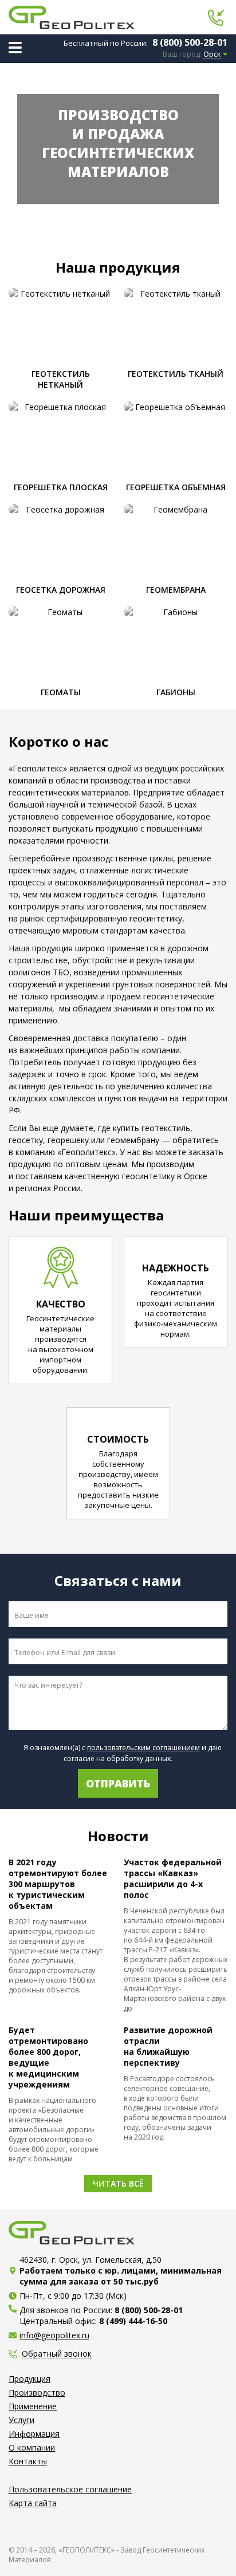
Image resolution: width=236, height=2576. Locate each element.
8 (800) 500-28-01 (190, 42)
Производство (37, 2392)
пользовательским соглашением (143, 1748)
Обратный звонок (57, 2354)
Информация (34, 2434)
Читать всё (118, 2183)
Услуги (21, 2420)
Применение (33, 2406)
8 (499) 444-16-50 (133, 2321)
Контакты (28, 2461)
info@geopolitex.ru (54, 2335)
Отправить (118, 1783)
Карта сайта (33, 2503)
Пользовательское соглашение (70, 2489)
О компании (32, 2447)
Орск (212, 54)
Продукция (29, 2379)
